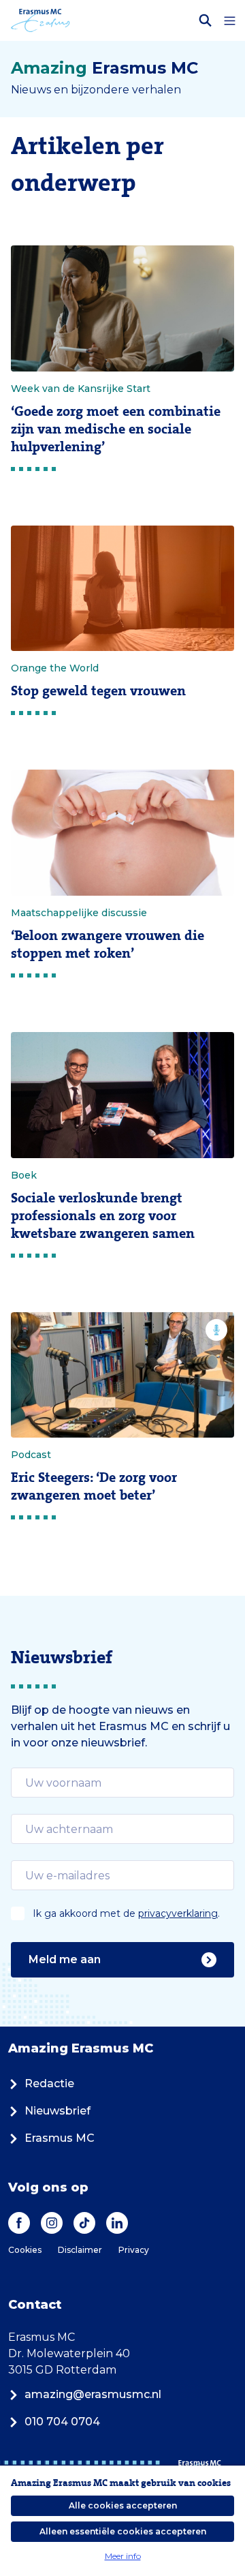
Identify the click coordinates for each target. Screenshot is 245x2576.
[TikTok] (84, 2223)
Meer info (123, 2556)
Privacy (134, 2250)
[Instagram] (52, 2223)
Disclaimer (80, 2250)
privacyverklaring (178, 1913)
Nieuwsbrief (58, 2111)
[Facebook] (19, 2223)
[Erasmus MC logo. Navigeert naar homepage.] (40, 20)
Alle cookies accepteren (123, 2505)
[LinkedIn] (117, 2223)
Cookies (25, 2250)
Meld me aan (65, 1959)
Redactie (49, 2083)
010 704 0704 (62, 2422)
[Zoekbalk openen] (206, 20)
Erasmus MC (60, 2138)
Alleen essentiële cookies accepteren (123, 2531)
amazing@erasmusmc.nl (93, 2394)
